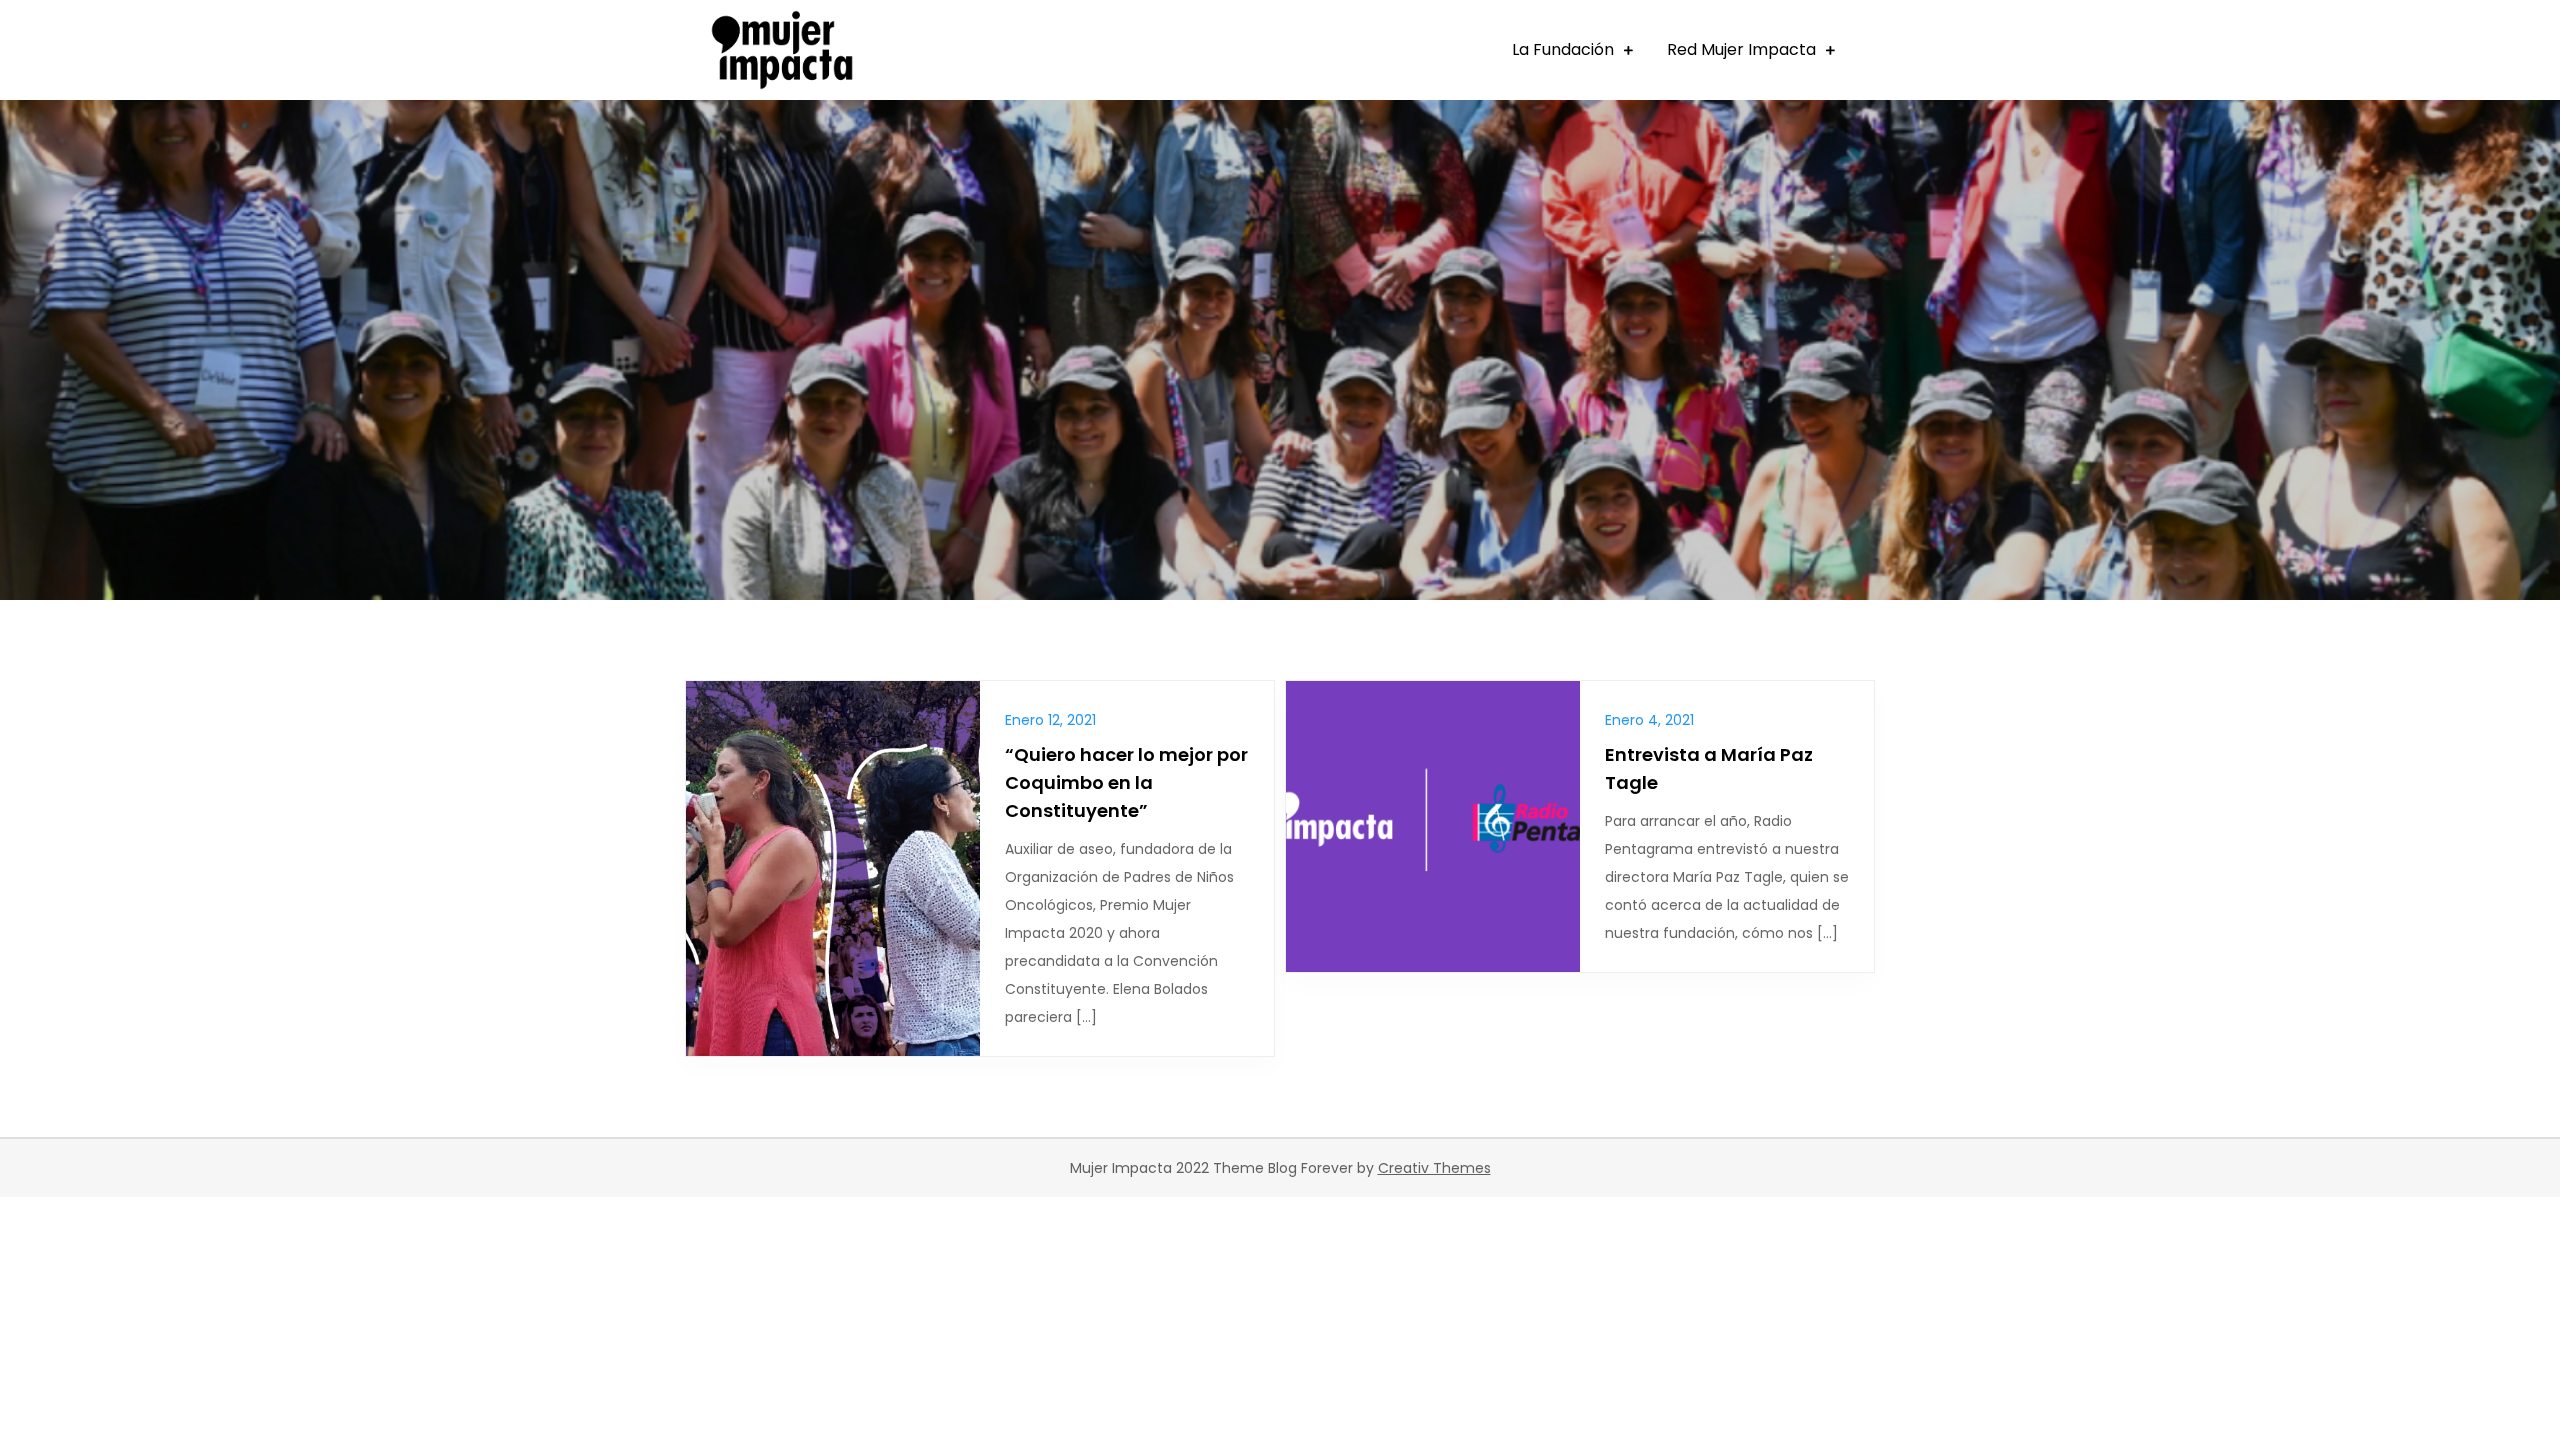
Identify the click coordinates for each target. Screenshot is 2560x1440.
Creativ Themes (1434, 1168)
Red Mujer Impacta (1741, 49)
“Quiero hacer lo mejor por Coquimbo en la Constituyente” (1126, 782)
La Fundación (1563, 49)
